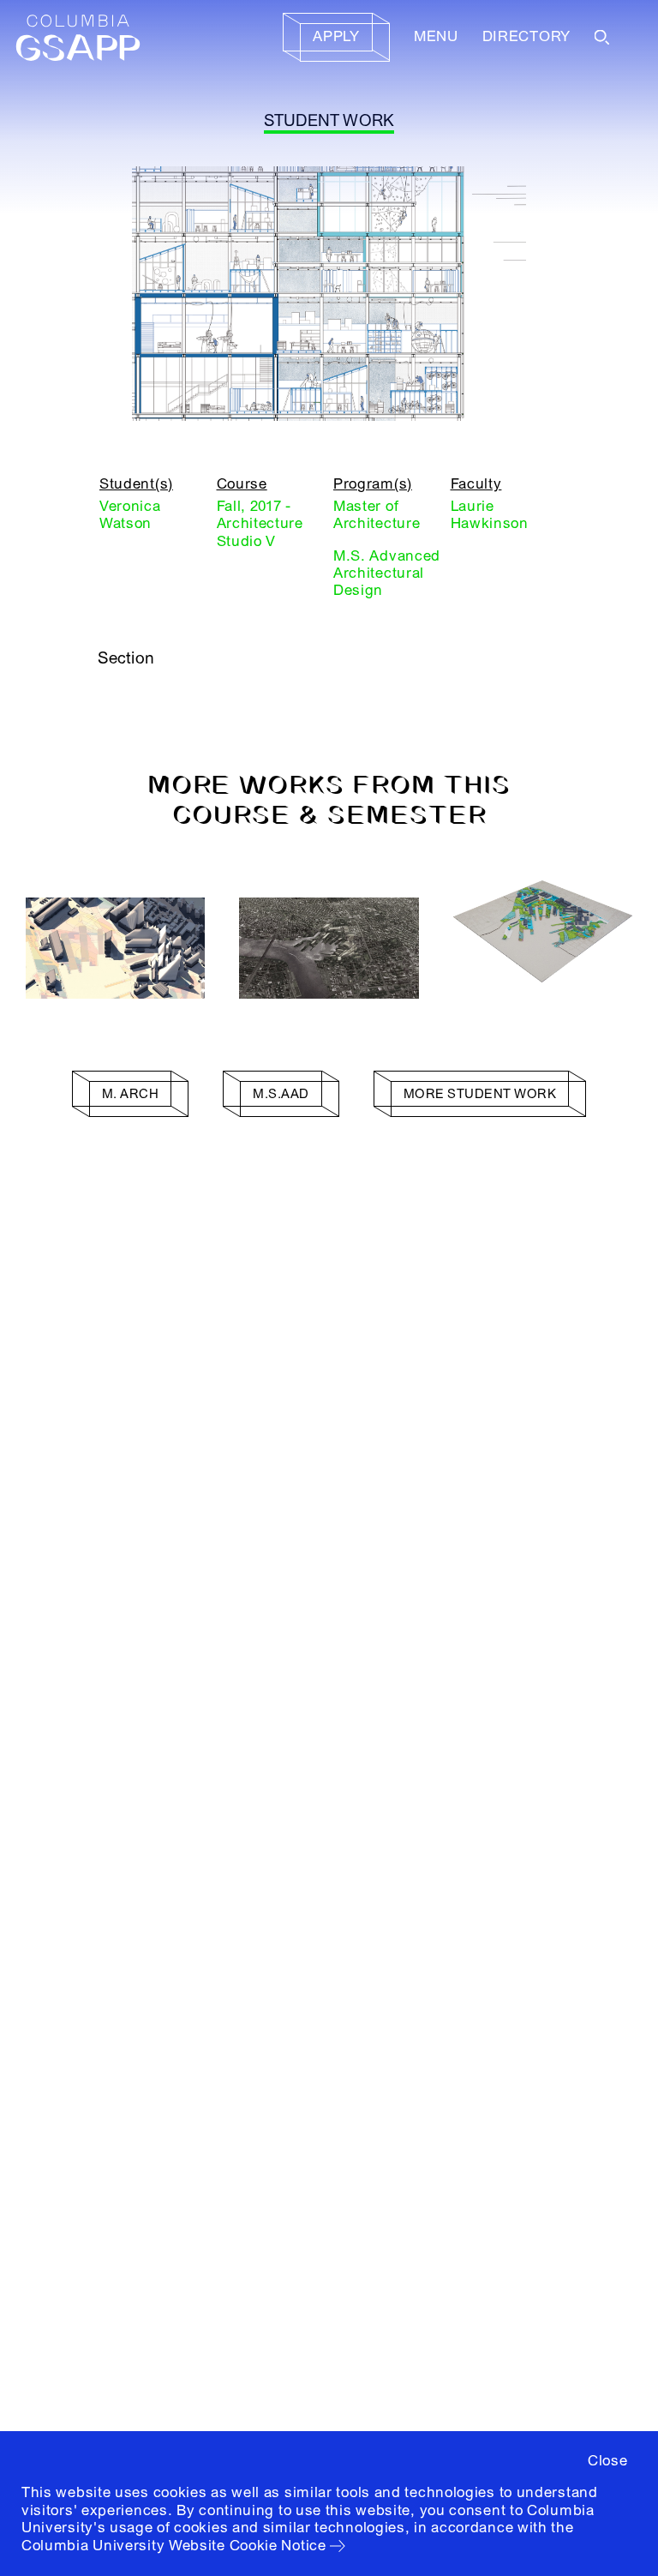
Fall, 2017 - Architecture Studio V (260, 524)
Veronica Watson (130, 515)
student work (329, 121)
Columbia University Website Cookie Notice (174, 2546)
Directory (526, 36)
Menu (436, 36)
